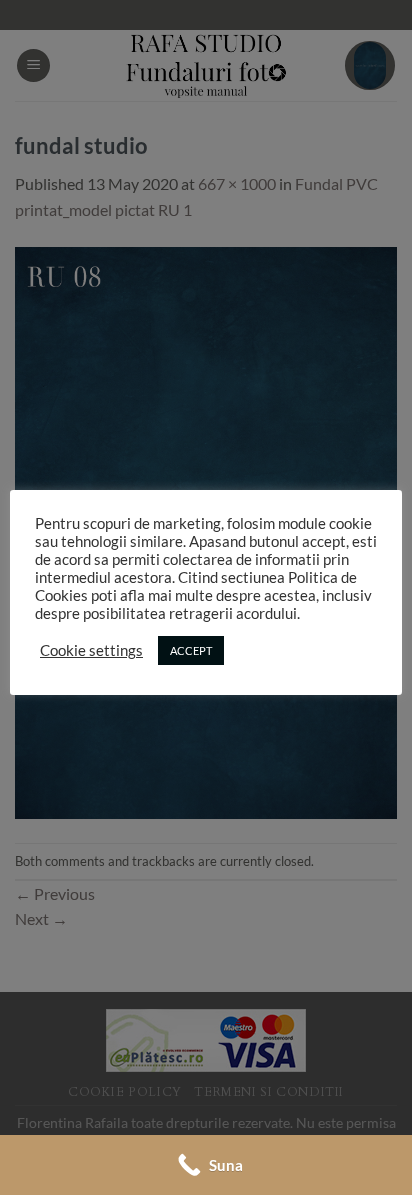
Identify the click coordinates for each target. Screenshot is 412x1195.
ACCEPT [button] (191, 650)
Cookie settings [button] (91, 650)
